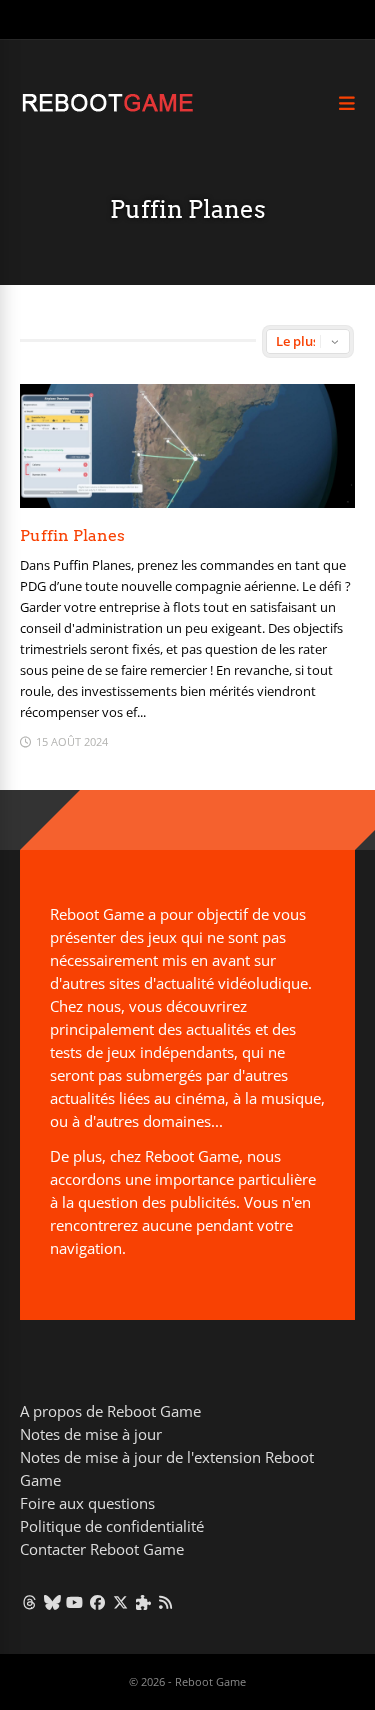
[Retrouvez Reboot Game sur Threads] (29, 1602)
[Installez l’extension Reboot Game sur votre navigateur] (143, 1602)
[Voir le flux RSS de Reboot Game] (166, 1602)
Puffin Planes (72, 535)
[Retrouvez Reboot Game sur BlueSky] (52, 1602)
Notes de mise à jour (91, 1434)
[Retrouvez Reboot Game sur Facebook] (97, 1602)
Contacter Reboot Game (102, 1549)
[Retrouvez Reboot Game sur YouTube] (75, 1602)
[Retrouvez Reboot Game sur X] (120, 1602)
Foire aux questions (87, 1503)
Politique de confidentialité (112, 1526)
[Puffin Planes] (187, 502)
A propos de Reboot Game (110, 1411)
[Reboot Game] (107, 109)
